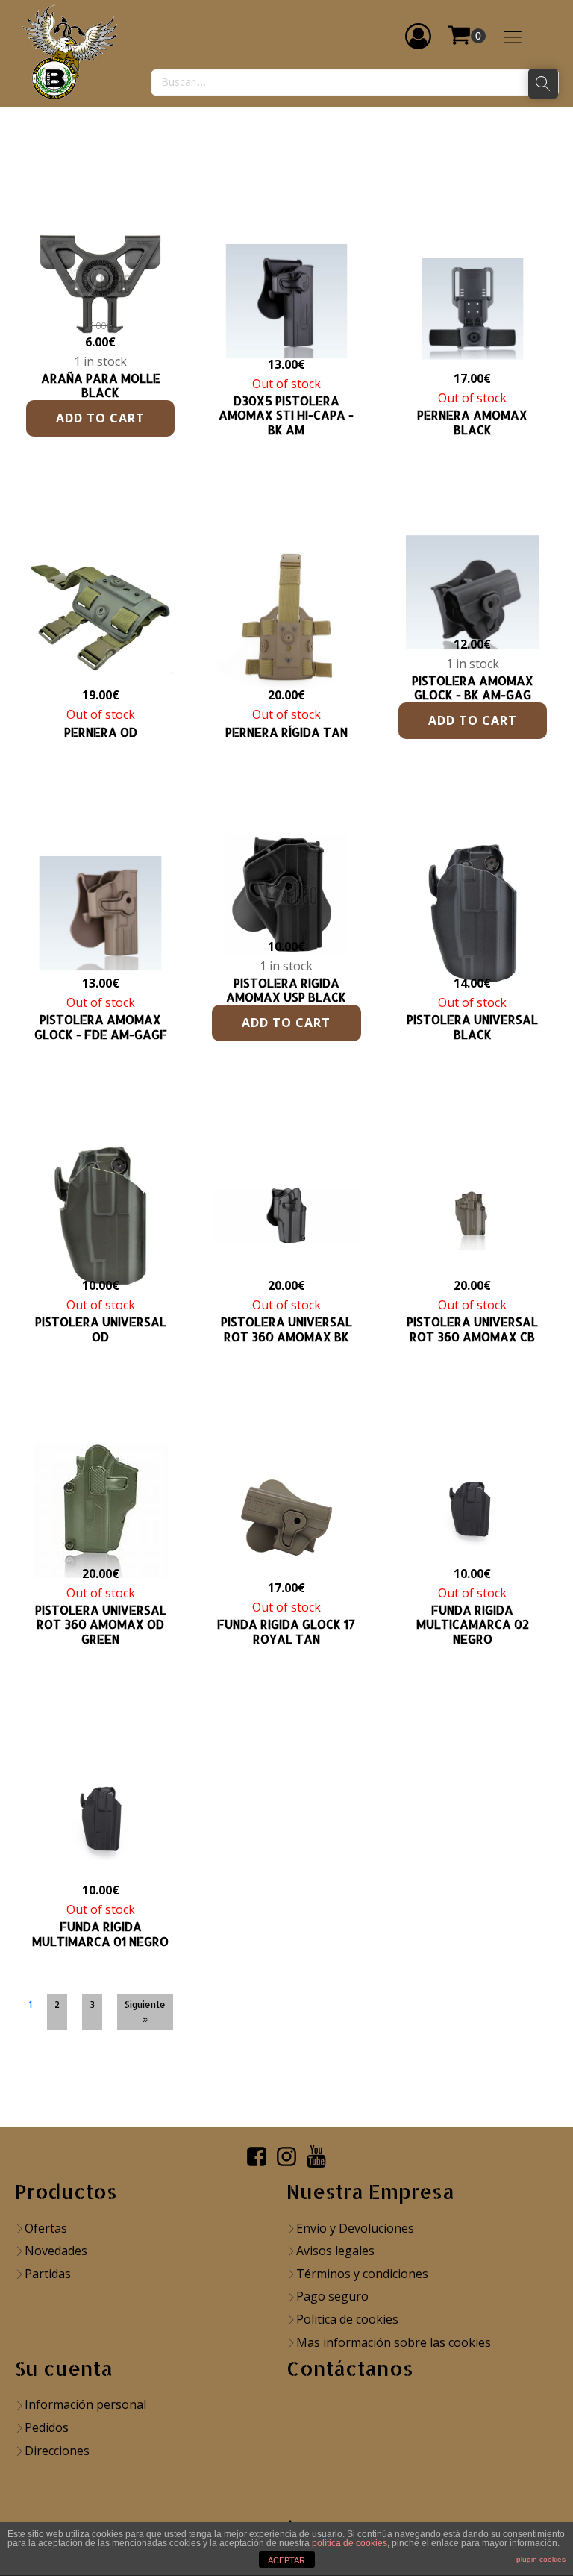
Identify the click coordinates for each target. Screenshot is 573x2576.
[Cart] (466, 36)
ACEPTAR (286, 2560)
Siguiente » (145, 2012)
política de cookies (350, 2543)
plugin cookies (541, 2559)
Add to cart (100, 418)
